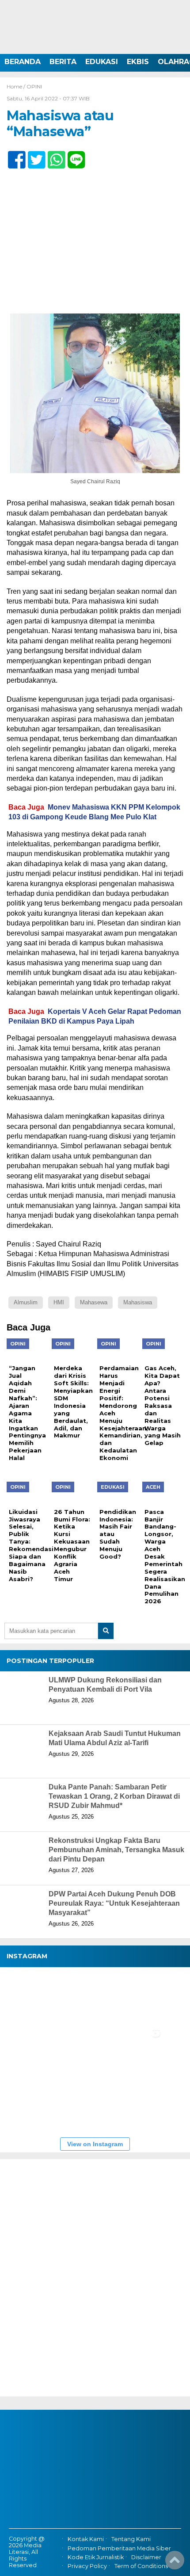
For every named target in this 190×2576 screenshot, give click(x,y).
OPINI (34, 86)
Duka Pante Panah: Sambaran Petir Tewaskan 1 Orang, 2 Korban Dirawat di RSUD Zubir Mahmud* (114, 1796)
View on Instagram (95, 2144)
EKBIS (138, 62)
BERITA (63, 62)
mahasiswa (138, 1302)
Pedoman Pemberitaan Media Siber (119, 2548)
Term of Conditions (141, 2566)
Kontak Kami (86, 2539)
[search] (106, 1631)
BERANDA (23, 62)
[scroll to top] (175, 2563)
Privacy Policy (87, 2566)
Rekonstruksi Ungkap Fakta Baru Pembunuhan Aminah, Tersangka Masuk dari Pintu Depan (116, 1850)
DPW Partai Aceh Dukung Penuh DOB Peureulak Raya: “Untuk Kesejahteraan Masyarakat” (114, 1903)
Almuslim (26, 1302)
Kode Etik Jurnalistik (96, 2557)
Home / (17, 86)
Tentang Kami (131, 2539)
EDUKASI (102, 62)
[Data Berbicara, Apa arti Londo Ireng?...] (84, 1998)
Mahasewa (94, 1302)
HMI (59, 1302)
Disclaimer (146, 2557)
